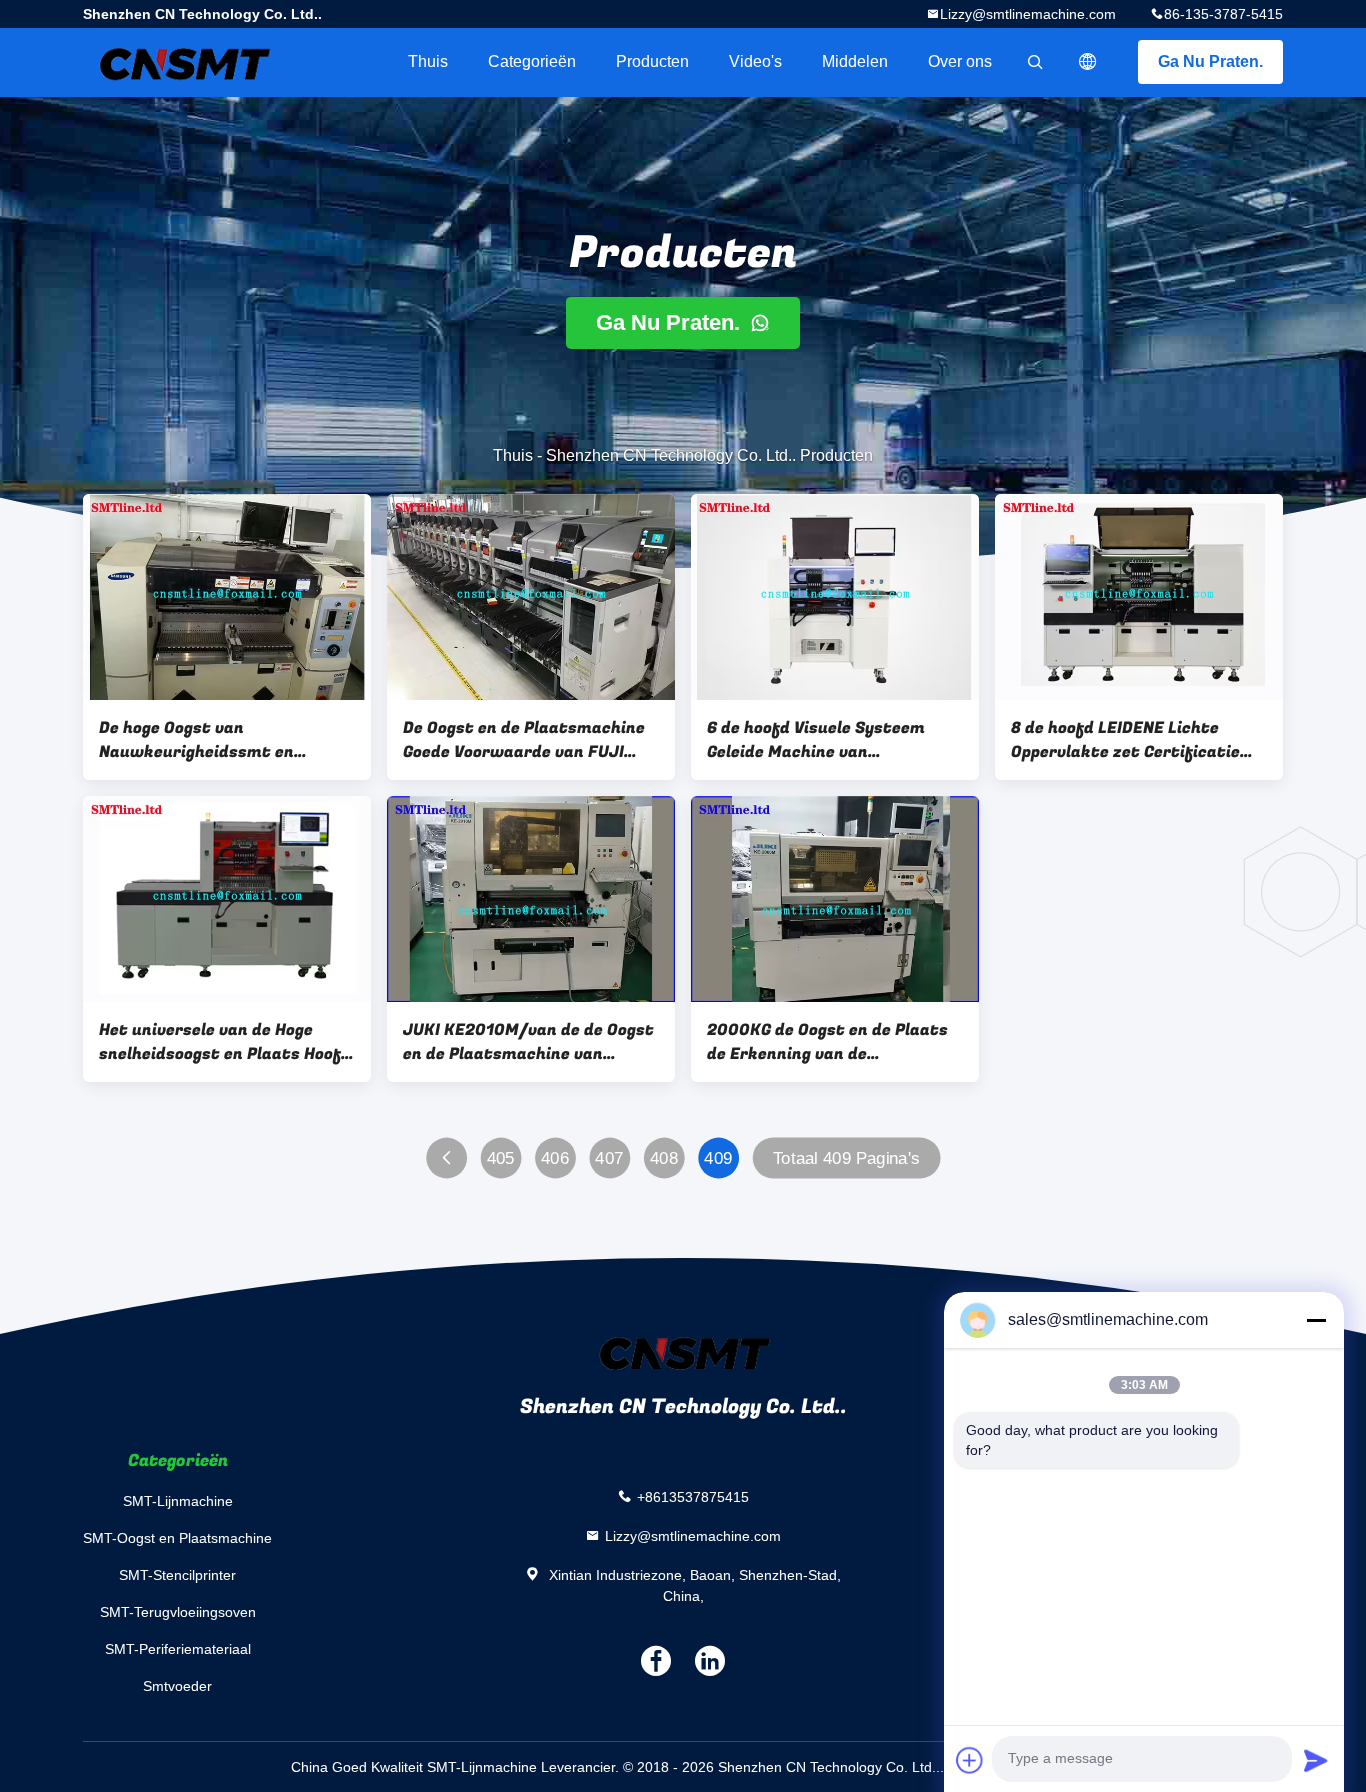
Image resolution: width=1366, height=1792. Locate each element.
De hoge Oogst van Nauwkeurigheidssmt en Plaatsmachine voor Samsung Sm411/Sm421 (217, 740)
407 (609, 1158)
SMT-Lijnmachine (178, 1501)
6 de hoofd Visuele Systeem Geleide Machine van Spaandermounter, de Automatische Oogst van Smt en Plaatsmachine (825, 740)
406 (555, 1158)
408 (664, 1158)
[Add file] (970, 1760)
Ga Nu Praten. (1210, 61)
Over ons (960, 61)
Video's (755, 61)
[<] (446, 1158)
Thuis (428, 61)
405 (501, 1158)
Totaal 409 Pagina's (846, 1158)
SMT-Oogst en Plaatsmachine (177, 1538)
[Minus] (1316, 1320)
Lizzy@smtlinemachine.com (1028, 14)
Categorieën (532, 61)
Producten (652, 61)
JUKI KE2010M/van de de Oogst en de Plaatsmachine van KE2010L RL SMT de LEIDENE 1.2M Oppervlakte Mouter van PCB (528, 1042)
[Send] (1316, 1760)
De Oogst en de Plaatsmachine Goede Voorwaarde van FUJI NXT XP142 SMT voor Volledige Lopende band (524, 740)
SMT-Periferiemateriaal (178, 1649)
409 (718, 1158)
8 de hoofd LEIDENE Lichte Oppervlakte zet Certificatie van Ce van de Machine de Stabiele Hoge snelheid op (1125, 740)
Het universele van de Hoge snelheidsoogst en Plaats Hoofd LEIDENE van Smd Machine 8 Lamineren (225, 1042)
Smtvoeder (177, 1686)
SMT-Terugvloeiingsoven (178, 1612)
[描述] (1088, 62)
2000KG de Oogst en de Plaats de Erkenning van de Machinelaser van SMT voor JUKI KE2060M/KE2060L (827, 1042)
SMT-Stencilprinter (177, 1575)
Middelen (855, 61)
